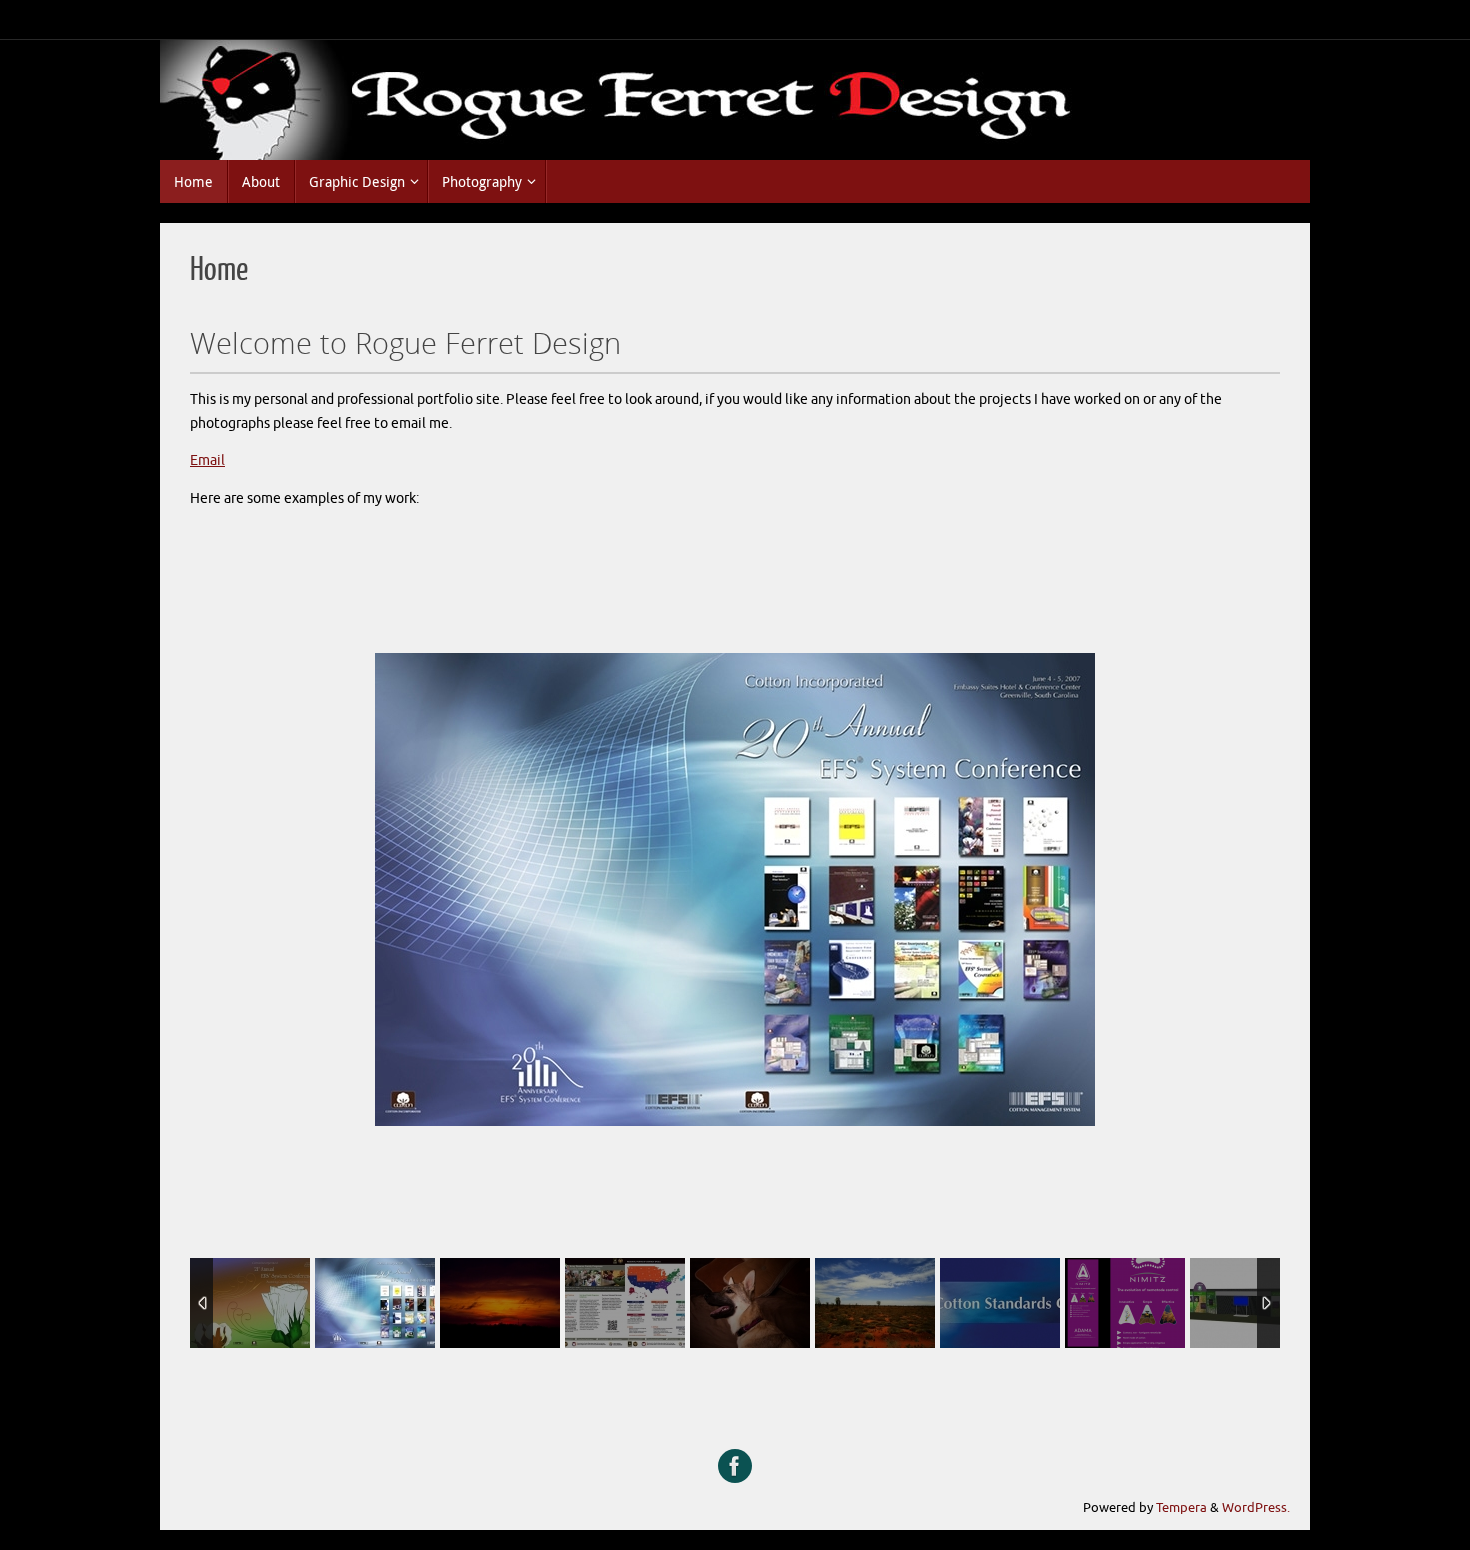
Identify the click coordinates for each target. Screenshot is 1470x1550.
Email (207, 460)
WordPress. (1256, 1508)
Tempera (1181, 1508)
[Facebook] (735, 1466)
